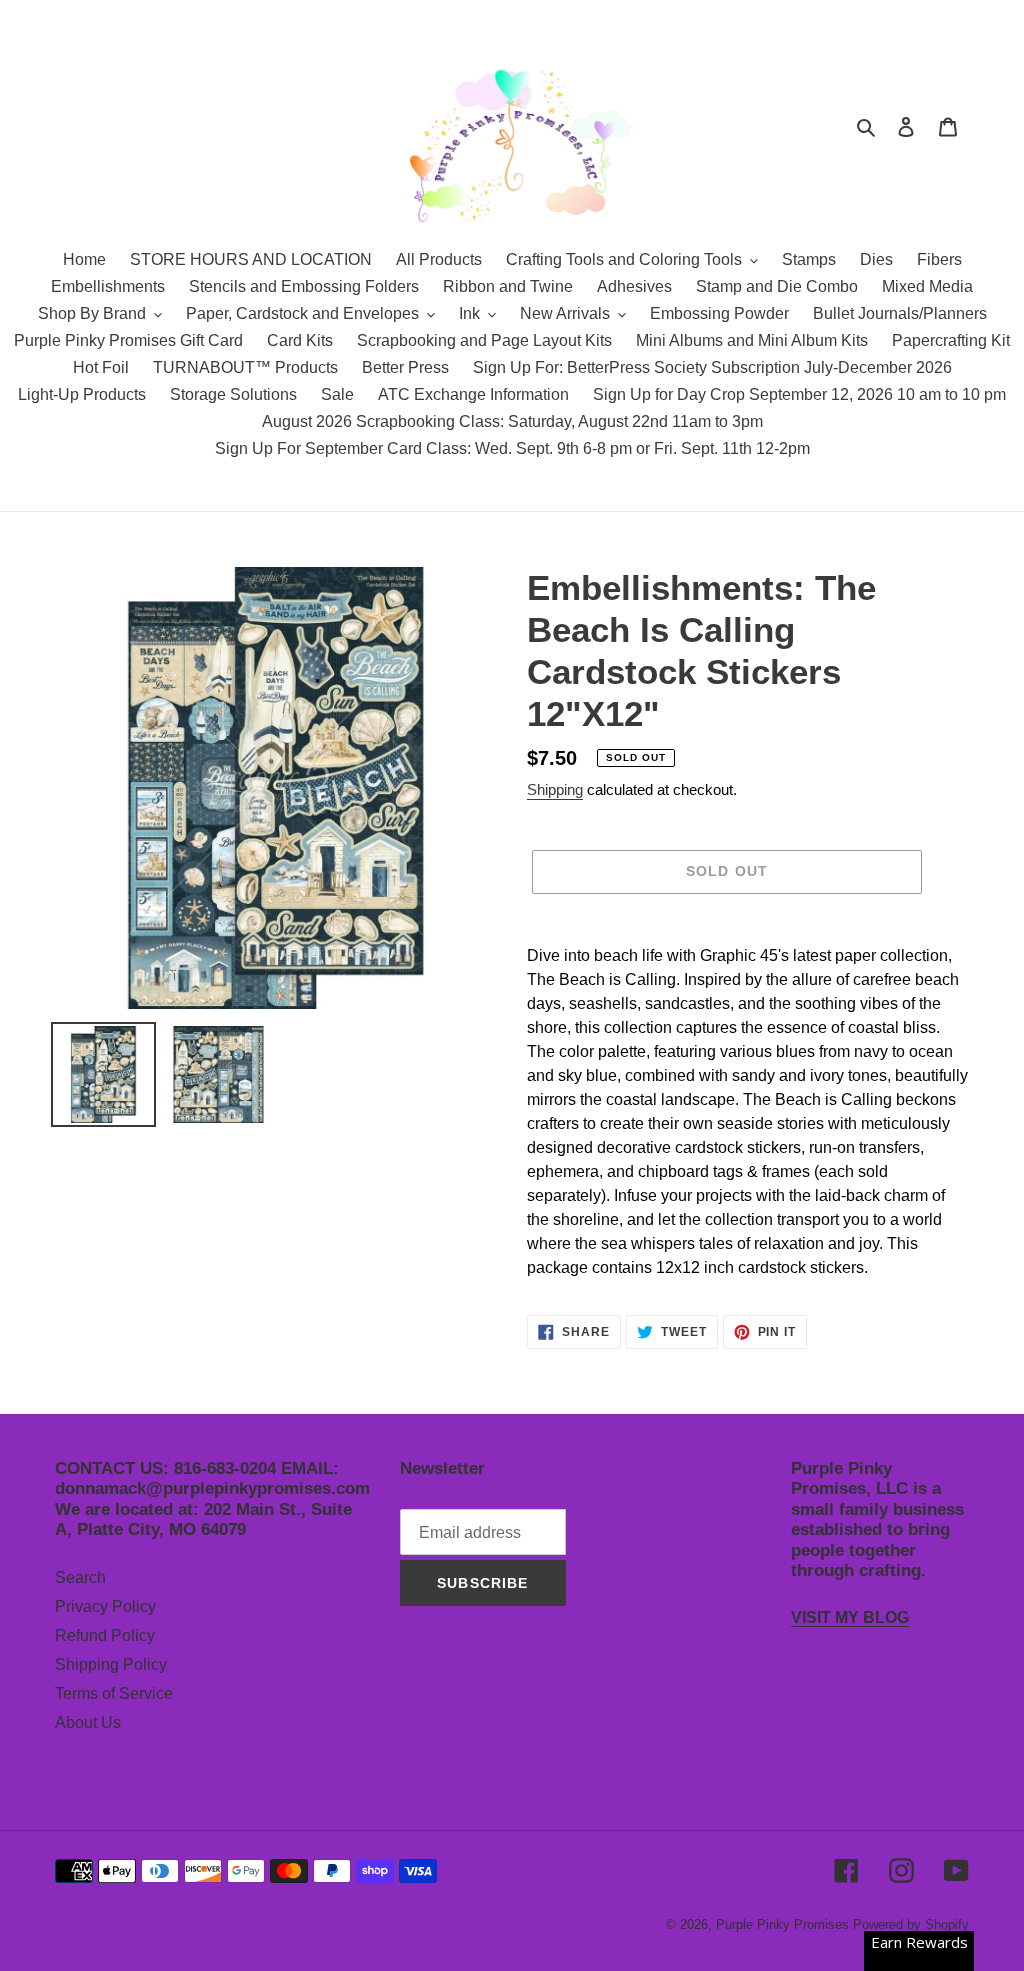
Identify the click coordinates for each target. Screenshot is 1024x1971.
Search (80, 1577)
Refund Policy (105, 1635)
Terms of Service (114, 1693)
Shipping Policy (111, 1664)
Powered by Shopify (911, 1924)
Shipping (555, 789)
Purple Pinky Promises (784, 1924)
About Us (88, 1722)
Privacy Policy (105, 1606)
